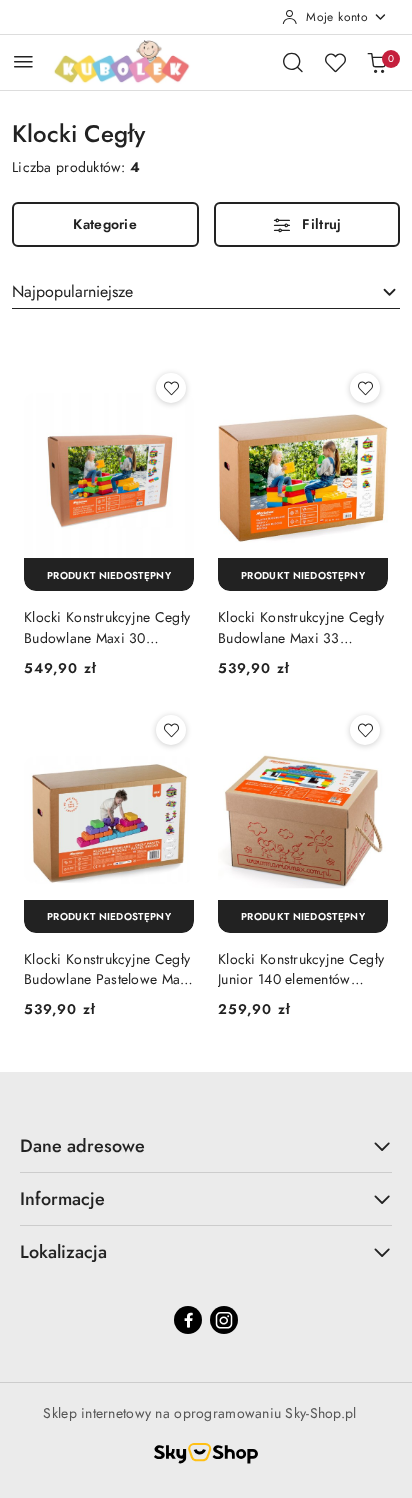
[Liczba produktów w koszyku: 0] (377, 62)
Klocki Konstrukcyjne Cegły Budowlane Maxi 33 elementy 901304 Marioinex (301, 627)
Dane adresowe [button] (82, 1146)
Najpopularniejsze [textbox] (72, 291)
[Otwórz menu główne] (23, 61)
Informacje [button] (62, 1199)
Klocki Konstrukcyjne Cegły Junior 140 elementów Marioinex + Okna (301, 969)
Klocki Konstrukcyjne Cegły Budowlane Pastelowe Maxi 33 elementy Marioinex (107, 969)
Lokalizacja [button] (63, 1252)
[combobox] (206, 292)
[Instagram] (224, 1320)
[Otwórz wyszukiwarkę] (293, 62)
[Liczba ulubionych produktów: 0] (335, 62)
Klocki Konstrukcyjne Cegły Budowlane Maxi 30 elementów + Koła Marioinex (107, 627)
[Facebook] (188, 1320)
